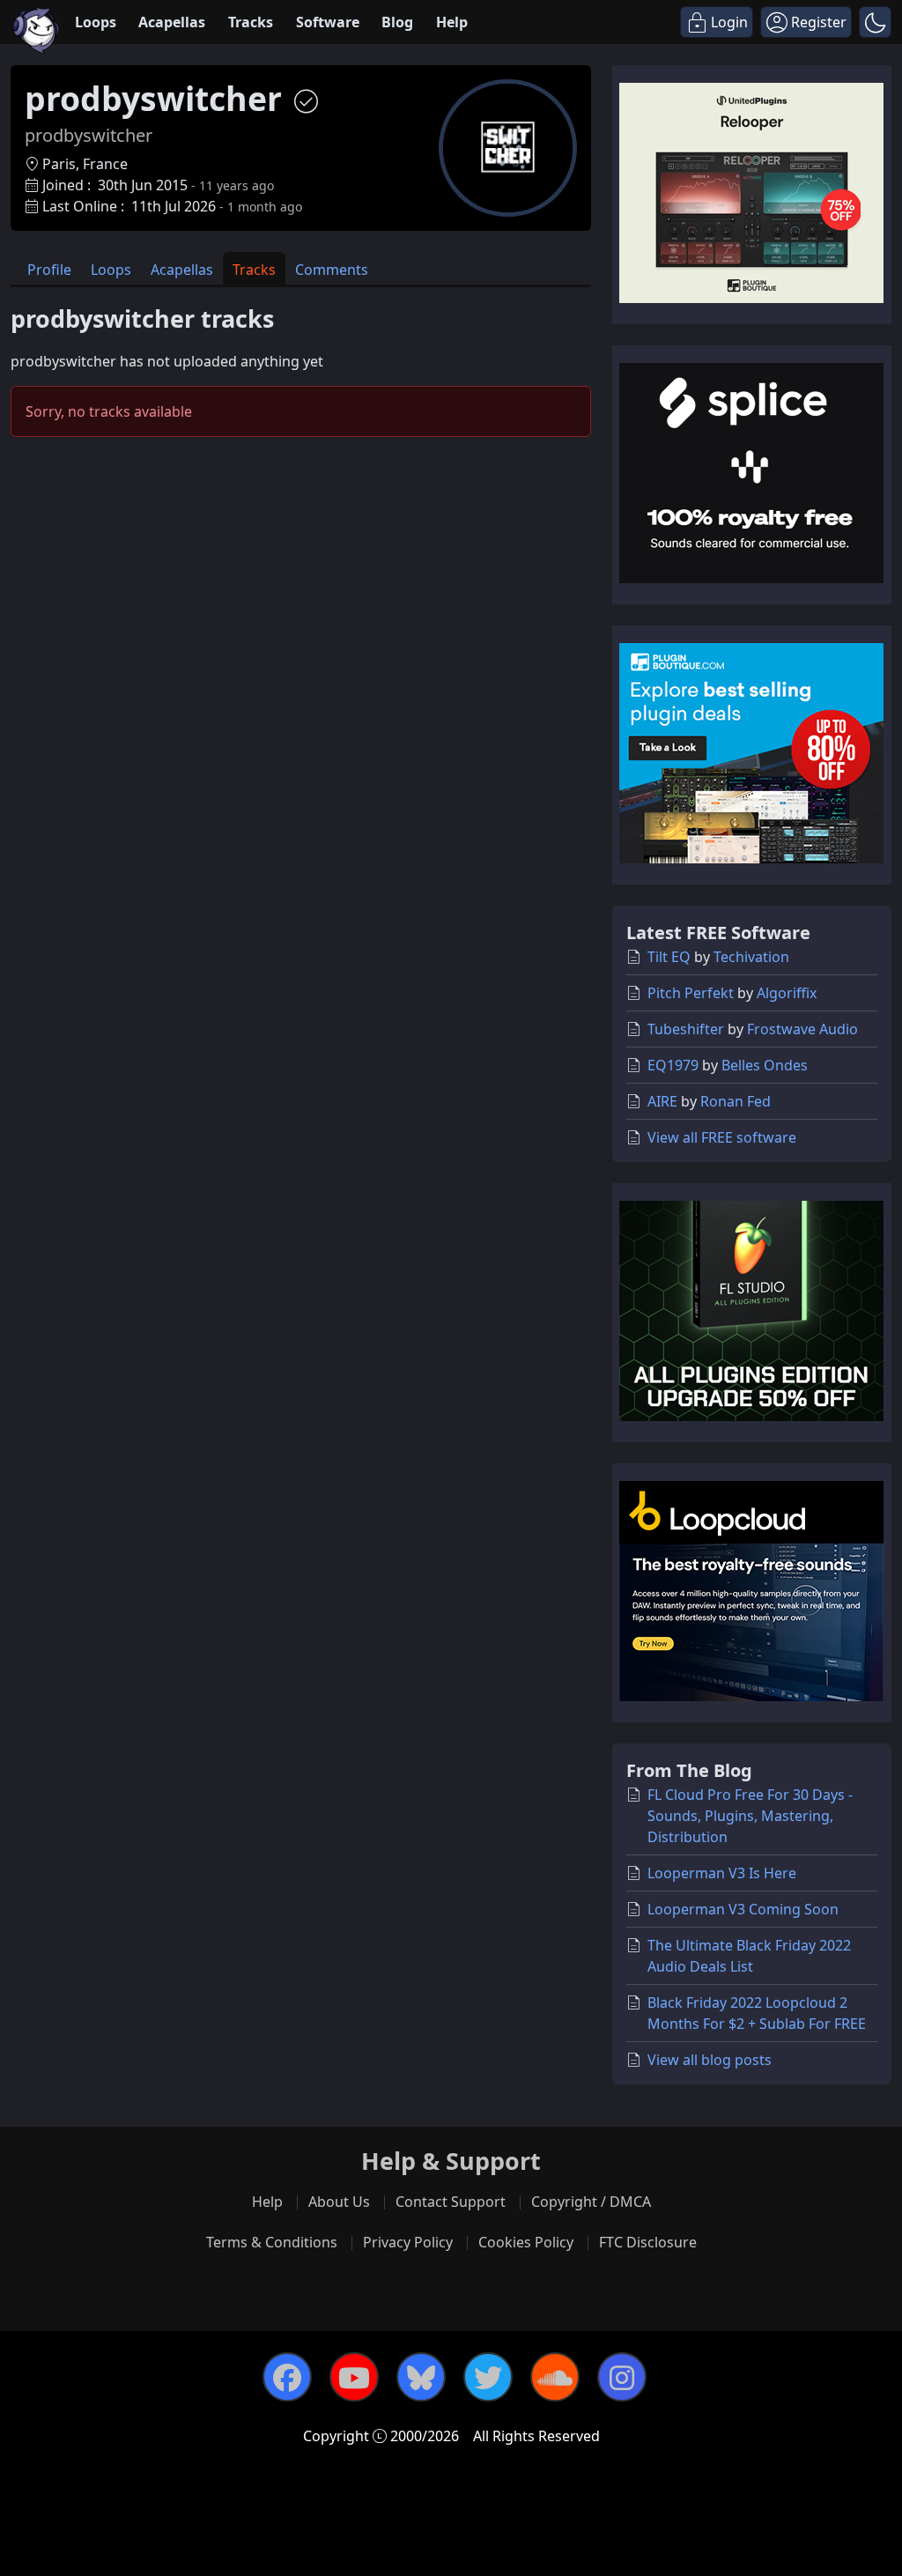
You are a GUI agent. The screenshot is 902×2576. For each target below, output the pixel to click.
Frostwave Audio (802, 1029)
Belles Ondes (765, 1065)
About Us (339, 2202)
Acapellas (172, 22)
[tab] (49, 268)
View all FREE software (722, 1137)
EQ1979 (673, 1065)
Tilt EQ (669, 957)
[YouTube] (354, 2377)
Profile (49, 270)
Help (452, 22)
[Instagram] (622, 2377)
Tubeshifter (686, 1029)
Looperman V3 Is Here (722, 1873)
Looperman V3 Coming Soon (743, 1909)
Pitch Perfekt (691, 993)
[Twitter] (488, 2377)
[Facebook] (287, 2377)
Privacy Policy (408, 2242)
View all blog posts (710, 2060)
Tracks (251, 22)
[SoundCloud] (555, 2377)
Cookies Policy (526, 2242)
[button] (875, 22)
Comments (332, 270)
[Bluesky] (421, 2377)
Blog (397, 22)
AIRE (662, 1101)
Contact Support (451, 2202)
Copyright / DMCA (591, 2202)
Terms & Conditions (272, 2242)
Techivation (751, 957)
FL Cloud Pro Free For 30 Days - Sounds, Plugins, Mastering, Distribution (750, 1816)
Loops (96, 22)
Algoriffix (787, 993)
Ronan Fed (736, 1101)
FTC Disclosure (648, 2242)
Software (328, 22)
